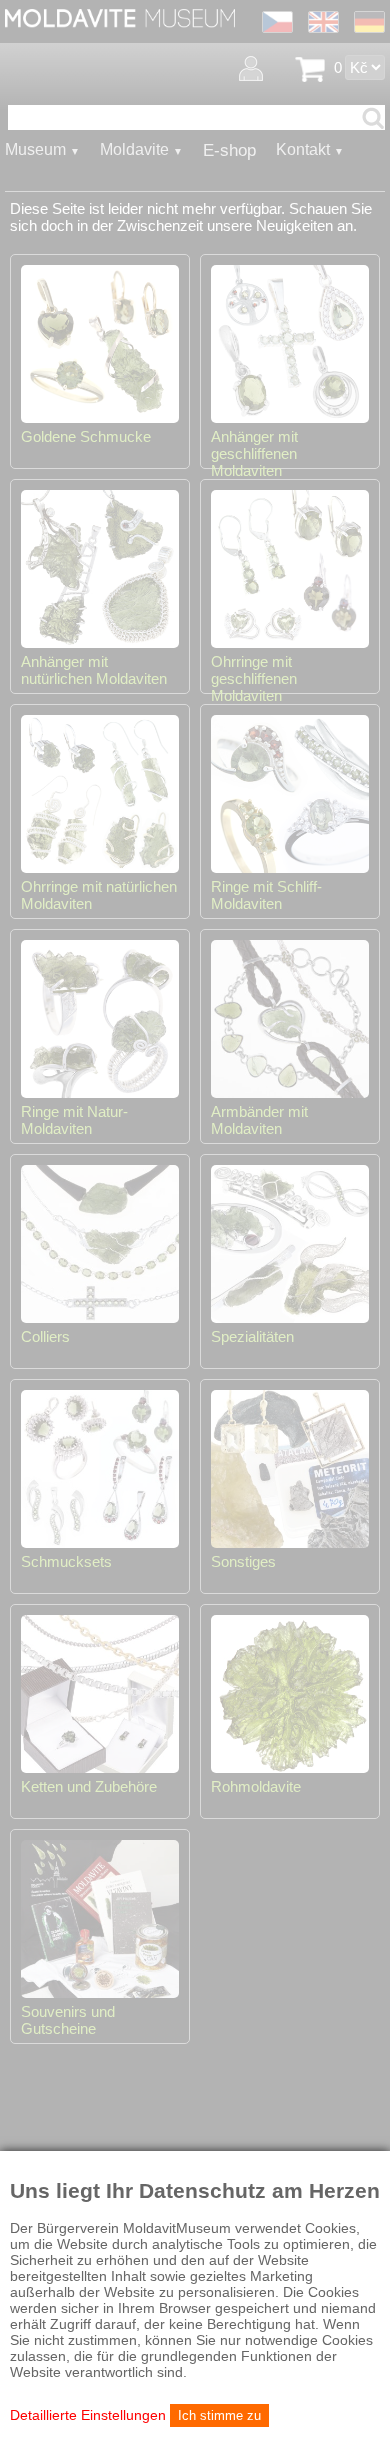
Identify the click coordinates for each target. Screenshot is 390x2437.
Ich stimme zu (219, 2415)
